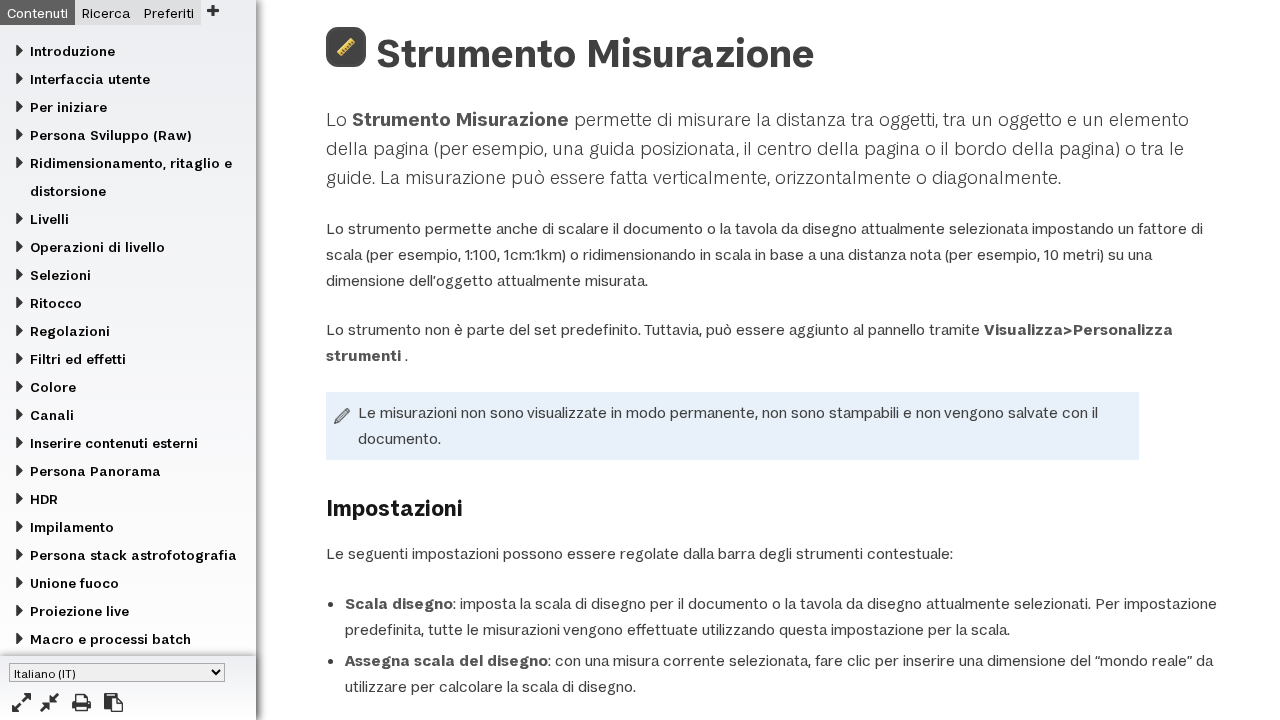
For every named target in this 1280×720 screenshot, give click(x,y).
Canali (52, 415)
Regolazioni (70, 331)
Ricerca (106, 13)
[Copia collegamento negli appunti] (113, 702)
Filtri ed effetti (78, 359)
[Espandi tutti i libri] (21, 702)
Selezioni (60, 275)
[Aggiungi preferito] (212, 10)
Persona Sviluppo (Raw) (110, 135)
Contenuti (37, 13)
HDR (44, 499)
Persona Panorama (95, 471)
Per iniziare (68, 107)
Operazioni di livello (97, 247)
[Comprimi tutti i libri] (49, 702)
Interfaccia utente (90, 79)
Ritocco (56, 303)
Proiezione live (79, 611)
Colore (53, 387)
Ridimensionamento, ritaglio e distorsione (131, 177)
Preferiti (169, 13)
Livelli (49, 219)
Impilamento (72, 527)
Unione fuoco (74, 583)
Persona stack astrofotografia (133, 555)
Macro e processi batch (110, 639)
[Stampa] (81, 702)
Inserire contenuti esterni (114, 443)
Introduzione (72, 51)
